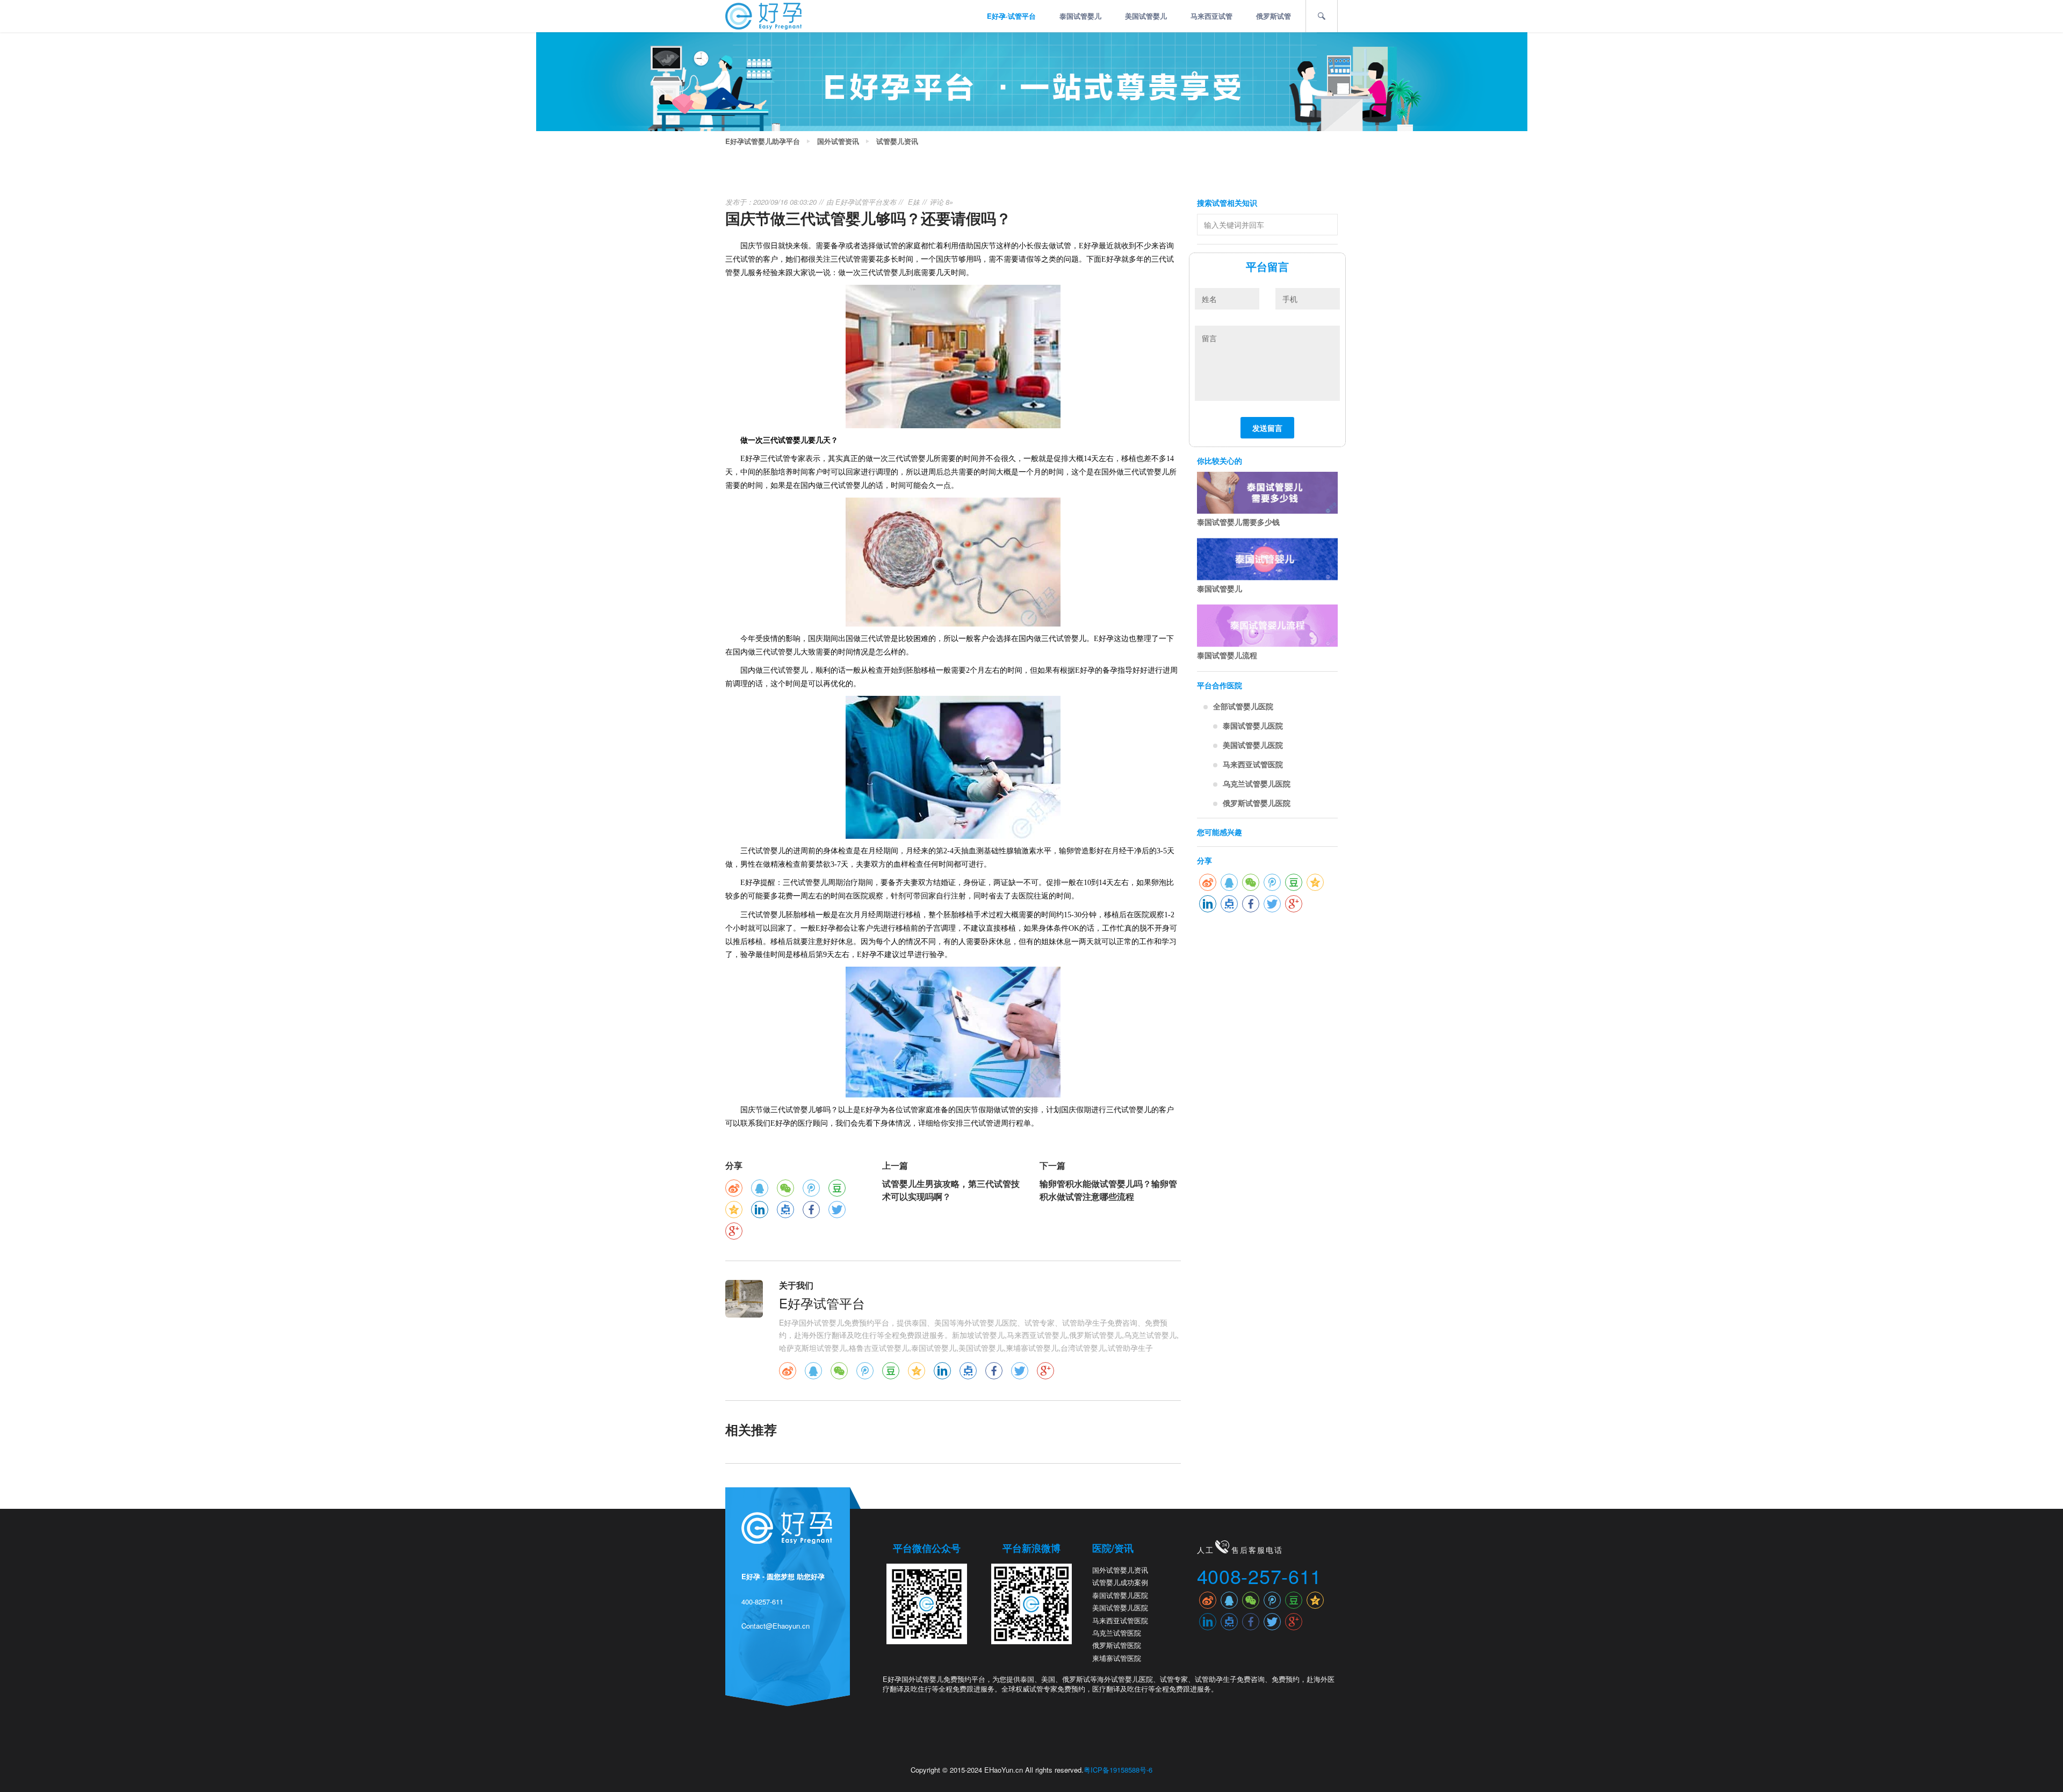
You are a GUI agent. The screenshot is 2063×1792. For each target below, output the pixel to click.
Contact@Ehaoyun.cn (776, 1626)
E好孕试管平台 (859, 202)
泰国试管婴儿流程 (1227, 655)
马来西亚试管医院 (1253, 764)
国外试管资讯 (838, 141)
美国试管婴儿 (1146, 16)
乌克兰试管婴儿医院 (1257, 783)
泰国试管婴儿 (1080, 16)
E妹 (914, 202)
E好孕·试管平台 (1011, 16)
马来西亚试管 (1211, 16)
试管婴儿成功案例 (1120, 1582)
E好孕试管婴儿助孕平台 (763, 141)
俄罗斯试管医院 (1117, 1645)
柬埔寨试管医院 (1117, 1658)
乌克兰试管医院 (1117, 1633)
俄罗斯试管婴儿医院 (1257, 803)
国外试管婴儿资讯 (1120, 1570)
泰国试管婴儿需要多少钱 (1238, 522)
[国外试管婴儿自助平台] (763, 15)
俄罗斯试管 (1274, 16)
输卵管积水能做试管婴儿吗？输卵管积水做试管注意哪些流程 (1108, 1190)
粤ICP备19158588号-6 (1118, 1770)
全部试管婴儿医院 (1243, 706)
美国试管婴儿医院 (1253, 745)
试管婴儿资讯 (897, 141)
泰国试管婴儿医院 (1253, 725)
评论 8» (941, 202)
